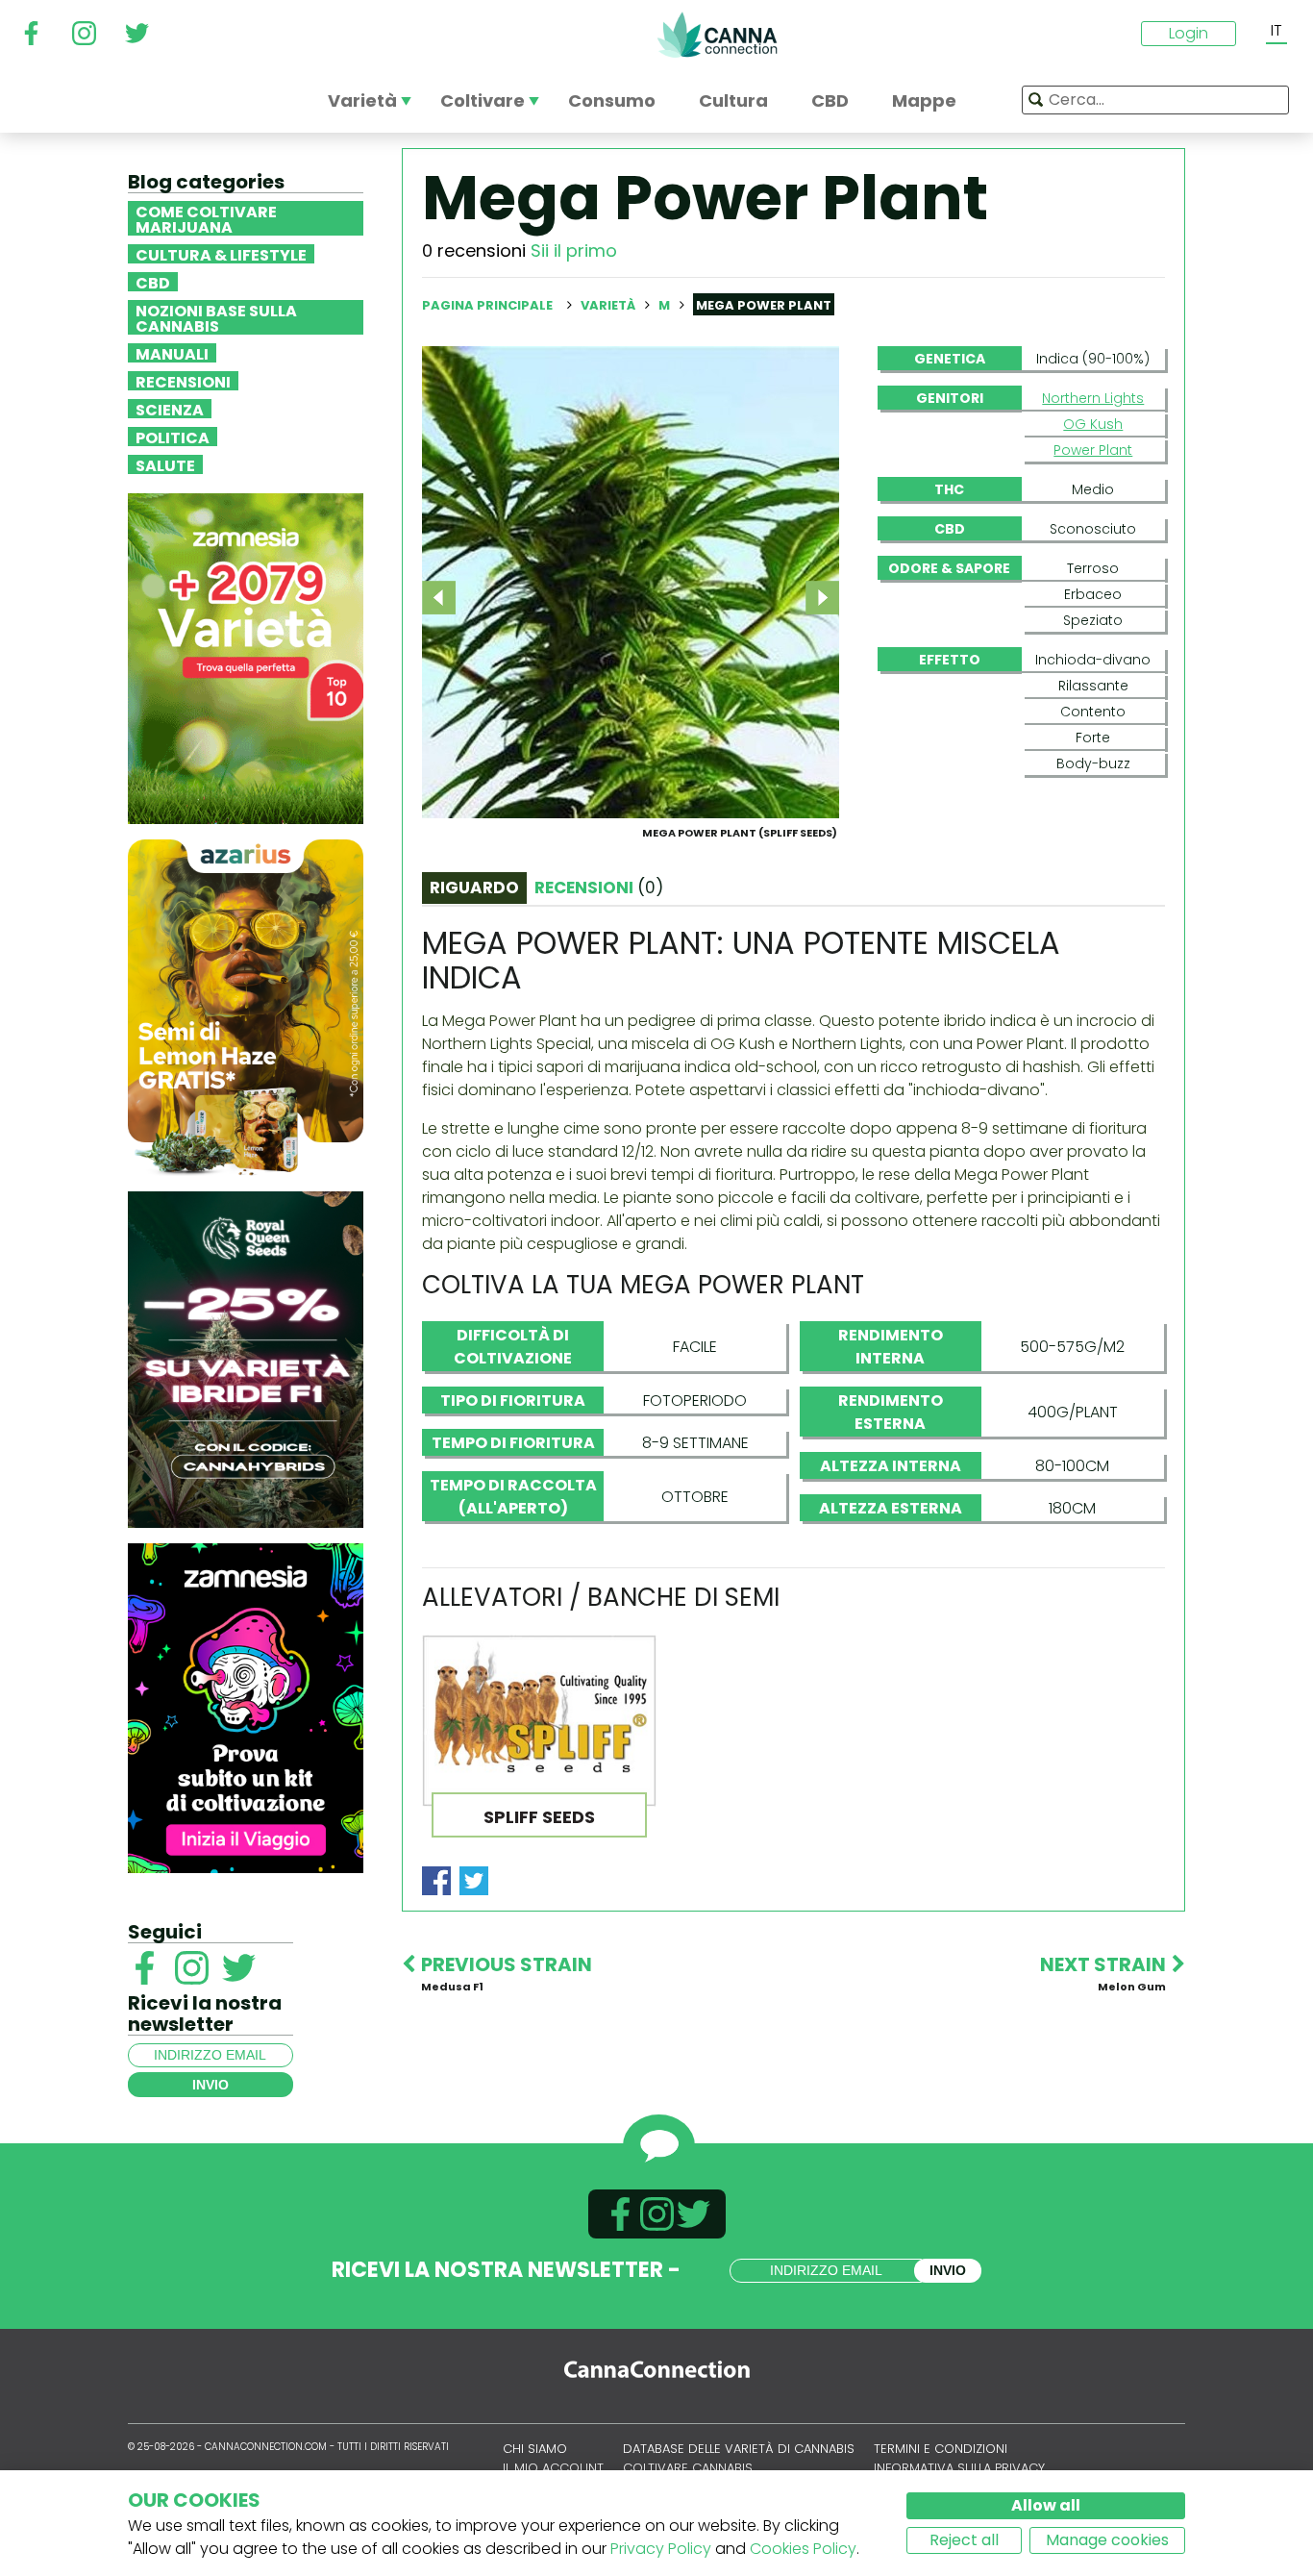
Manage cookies (1107, 2540)
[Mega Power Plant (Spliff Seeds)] (631, 581)
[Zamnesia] (246, 657)
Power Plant (1093, 450)
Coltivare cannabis (688, 2468)
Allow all (1046, 2505)
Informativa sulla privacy (959, 2468)
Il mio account (553, 2468)
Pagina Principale (487, 305)
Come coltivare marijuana (206, 218)
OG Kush (1093, 424)
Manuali (172, 353)
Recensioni (183, 381)
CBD (153, 282)
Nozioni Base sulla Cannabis (216, 317)
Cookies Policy (803, 2549)
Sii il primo (574, 250)
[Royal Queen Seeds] (246, 1358)
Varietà (609, 305)
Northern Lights (1093, 398)
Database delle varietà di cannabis (739, 2449)
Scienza (170, 409)
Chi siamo (535, 2449)
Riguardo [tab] (474, 888)
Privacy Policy (661, 2549)
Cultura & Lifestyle (221, 254)
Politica (173, 437)
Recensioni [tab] (599, 888)
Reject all (964, 2540)
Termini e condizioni (941, 2449)
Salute (165, 464)
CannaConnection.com (717, 35)
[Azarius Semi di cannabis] (246, 1006)
